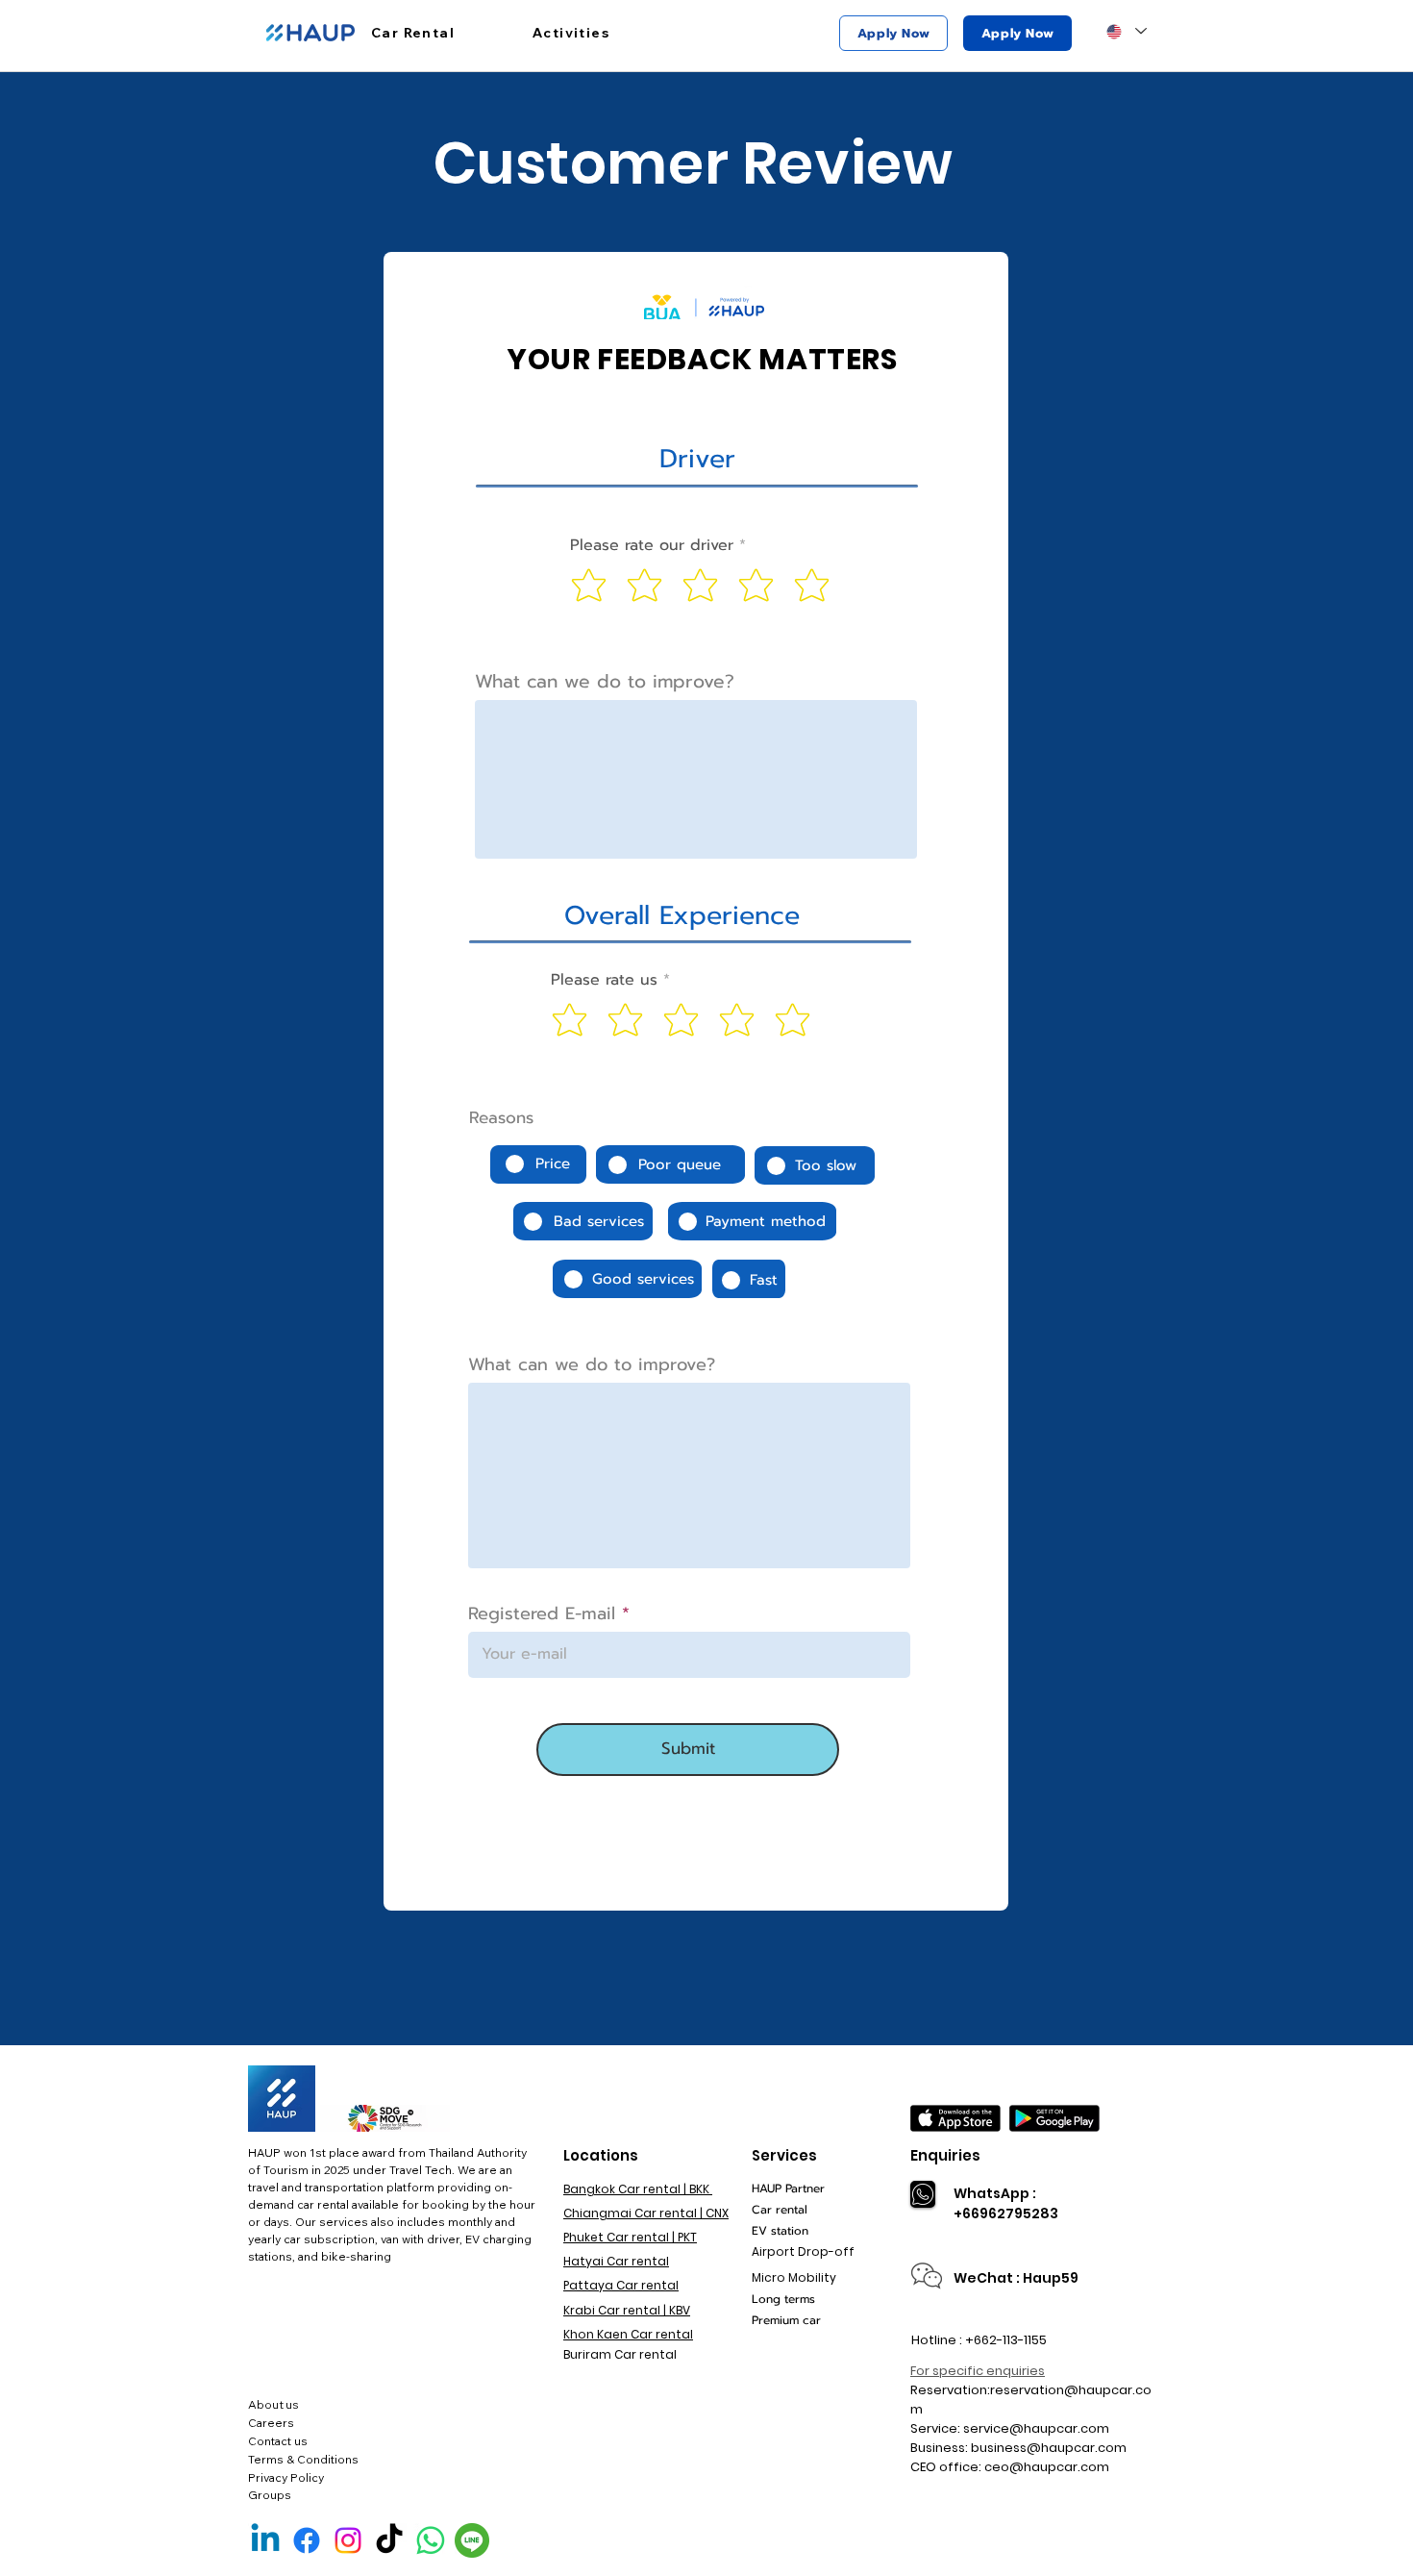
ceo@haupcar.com (1047, 2467)
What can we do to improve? (605, 681)
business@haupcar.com (1049, 2448)
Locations (601, 2155)
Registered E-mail (542, 1613)
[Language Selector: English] (1126, 31)
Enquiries (945, 2155)
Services (784, 2155)
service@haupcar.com (1036, 2428)
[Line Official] (472, 2540)
